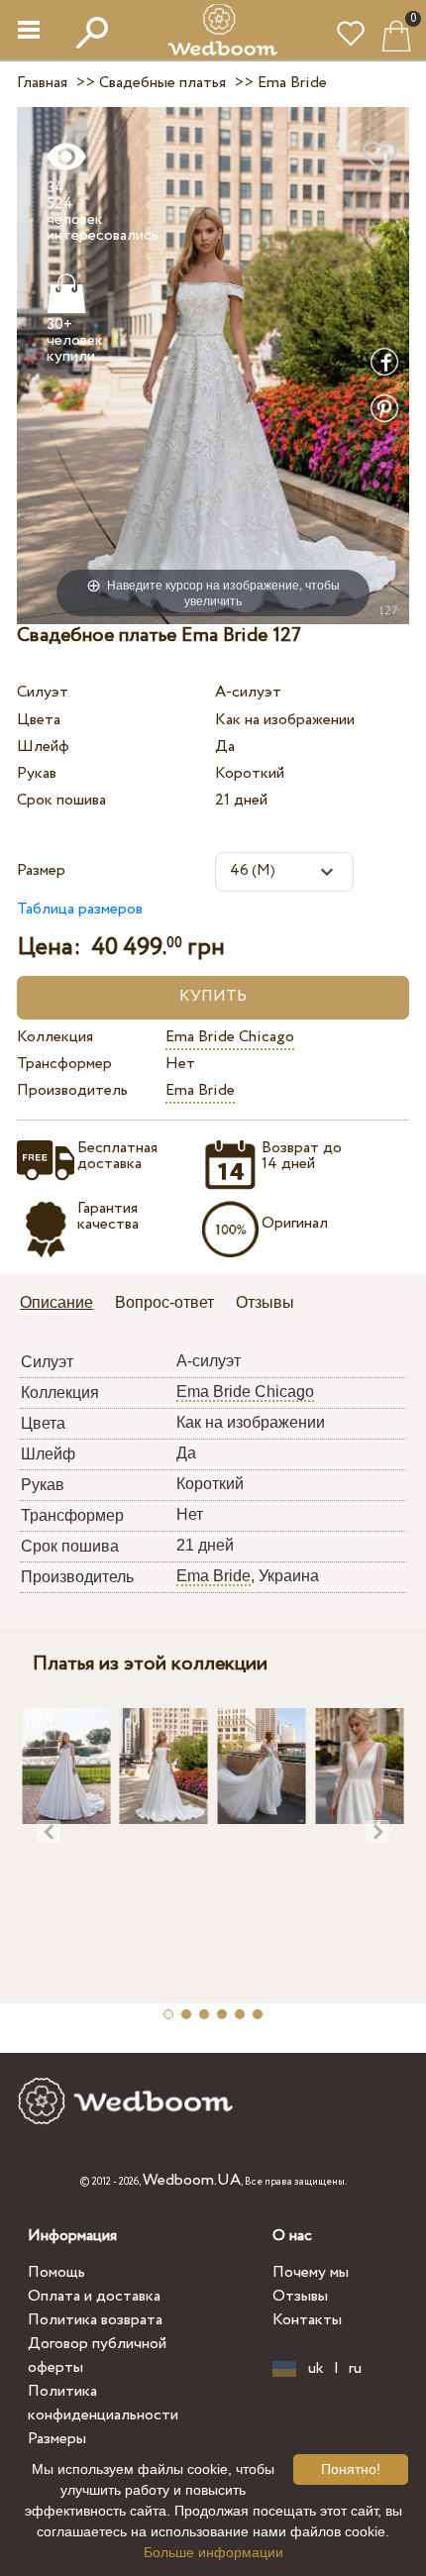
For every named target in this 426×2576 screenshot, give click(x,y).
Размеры (57, 2439)
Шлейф (43, 747)
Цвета (39, 720)
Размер (41, 870)
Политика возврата (95, 2320)
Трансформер (64, 1064)
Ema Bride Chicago (230, 1037)
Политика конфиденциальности (103, 2403)
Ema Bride (200, 1090)
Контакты (307, 2320)
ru (355, 2369)
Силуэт (43, 692)
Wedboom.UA (192, 2180)
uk (316, 2369)
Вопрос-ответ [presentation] (164, 1302)
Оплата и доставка (94, 2296)
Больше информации (213, 2552)
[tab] (63, 1304)
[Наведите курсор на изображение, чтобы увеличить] (213, 364)
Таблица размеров (80, 909)
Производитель (72, 1090)
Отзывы (300, 2296)
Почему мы (311, 2272)
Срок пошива (61, 800)
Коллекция (55, 1037)
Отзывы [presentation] (265, 1302)
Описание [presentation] (56, 1302)
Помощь (56, 2272)
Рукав (37, 773)
